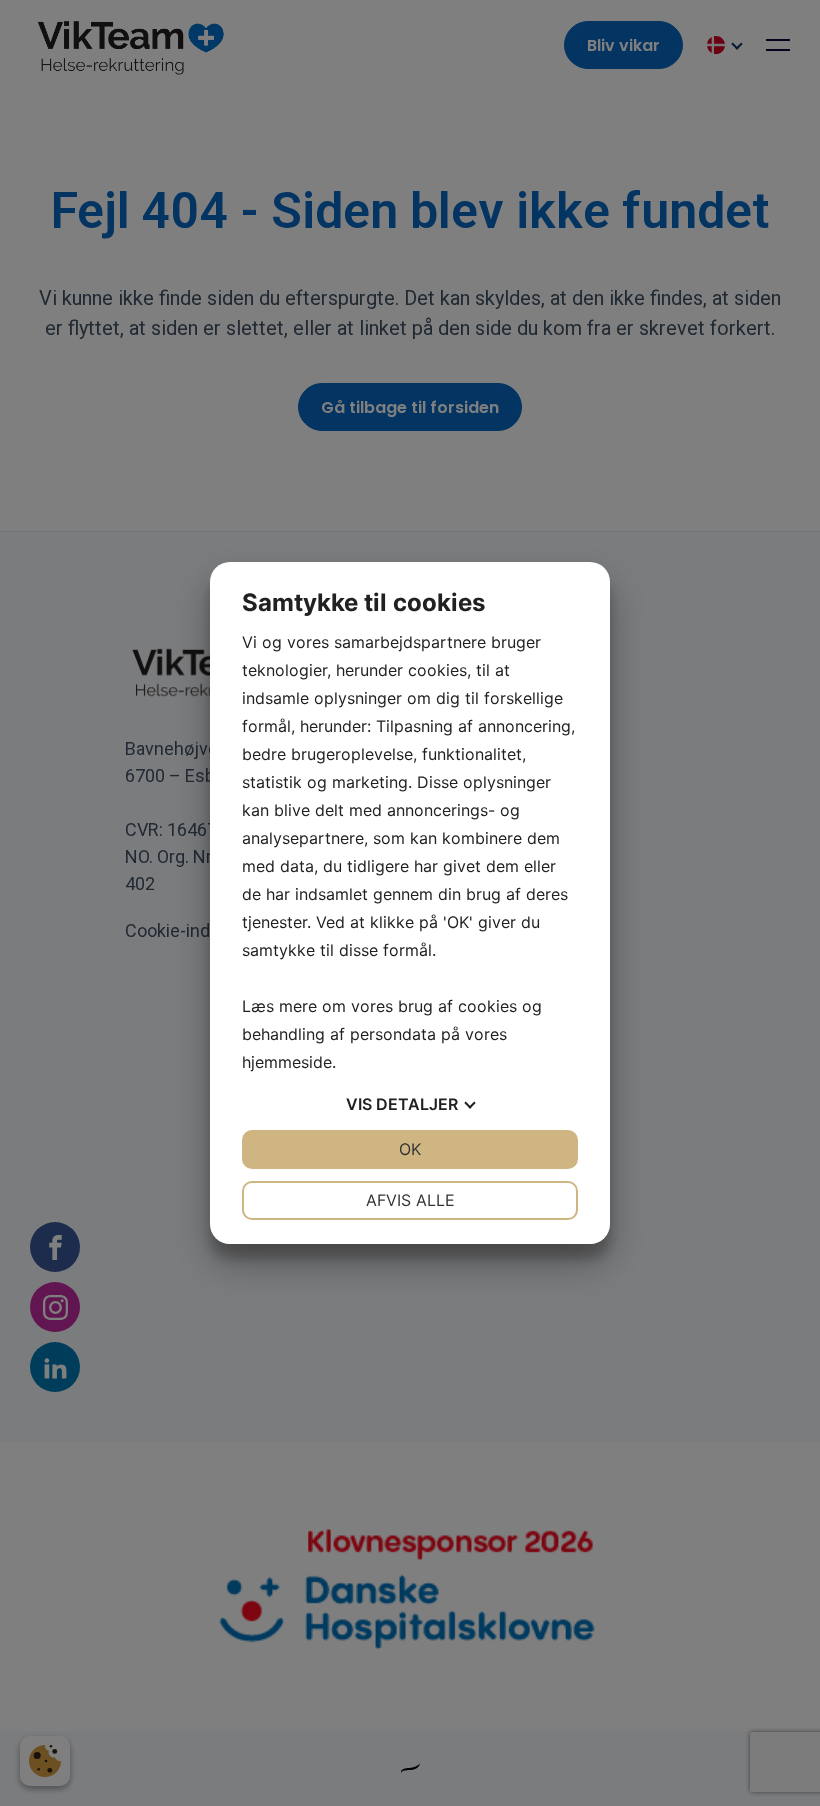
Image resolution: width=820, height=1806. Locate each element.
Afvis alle (410, 1200)
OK (410, 1149)
